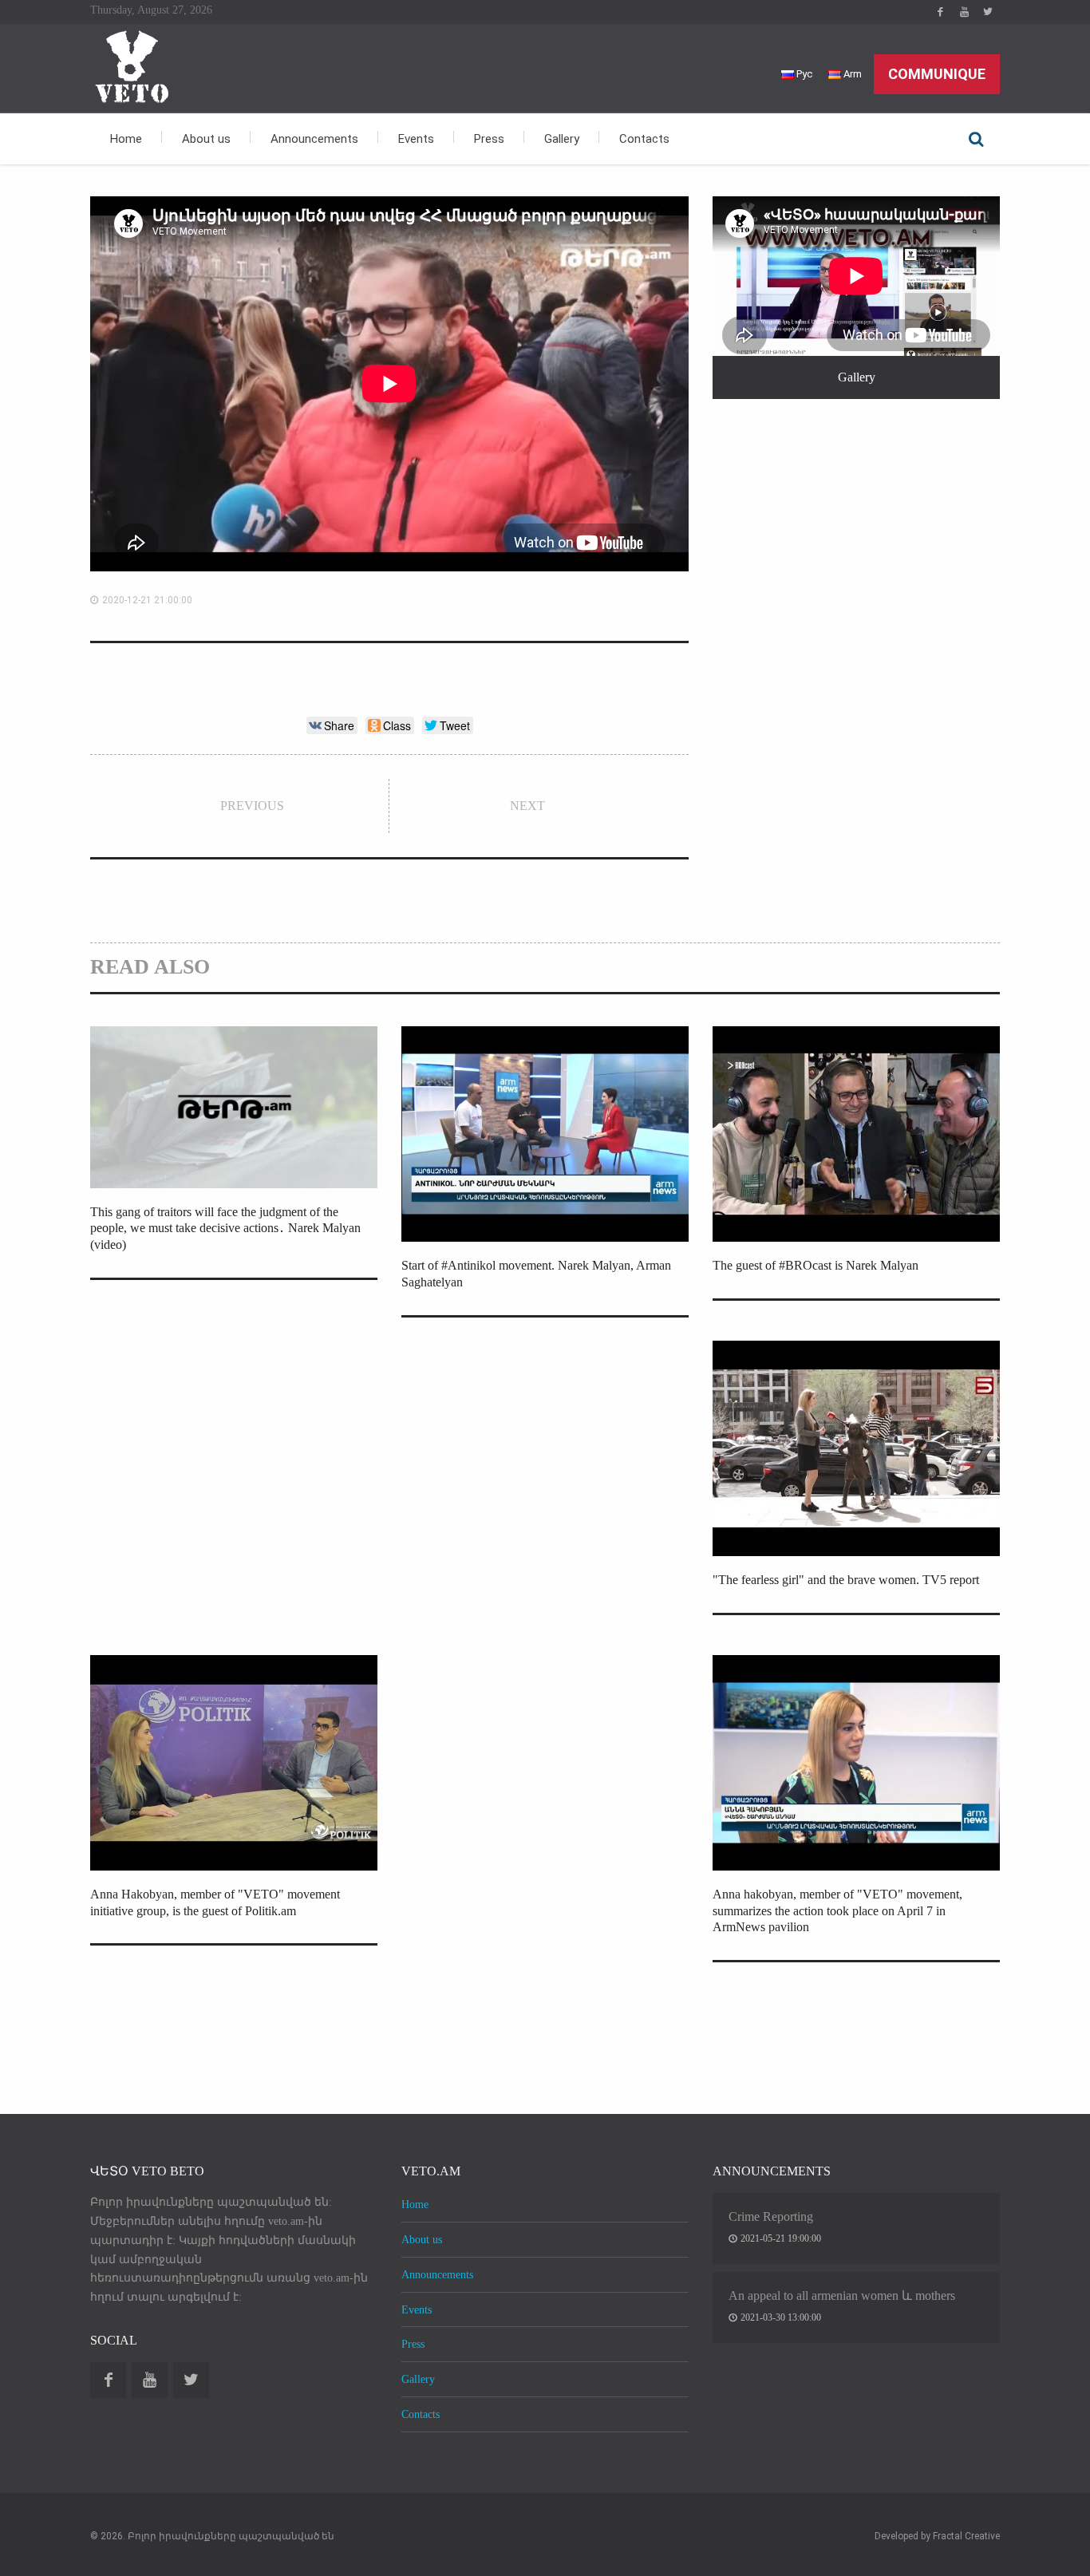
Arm (851, 74)
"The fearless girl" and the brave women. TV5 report (846, 1580)
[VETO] (130, 65)
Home (126, 139)
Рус (803, 74)
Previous (252, 806)
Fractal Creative (966, 2536)
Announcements (314, 139)
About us (206, 139)
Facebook (940, 12)
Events (416, 139)
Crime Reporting (771, 2216)
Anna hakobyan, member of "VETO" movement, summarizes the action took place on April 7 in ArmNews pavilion (837, 1911)
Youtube (964, 12)
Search (976, 139)
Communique (937, 74)
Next (527, 806)
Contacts (644, 139)
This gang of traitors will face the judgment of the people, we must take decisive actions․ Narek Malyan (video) (225, 1229)
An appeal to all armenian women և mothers (842, 2295)
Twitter (988, 12)
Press (489, 139)
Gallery (562, 139)
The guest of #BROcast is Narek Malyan (816, 1265)
